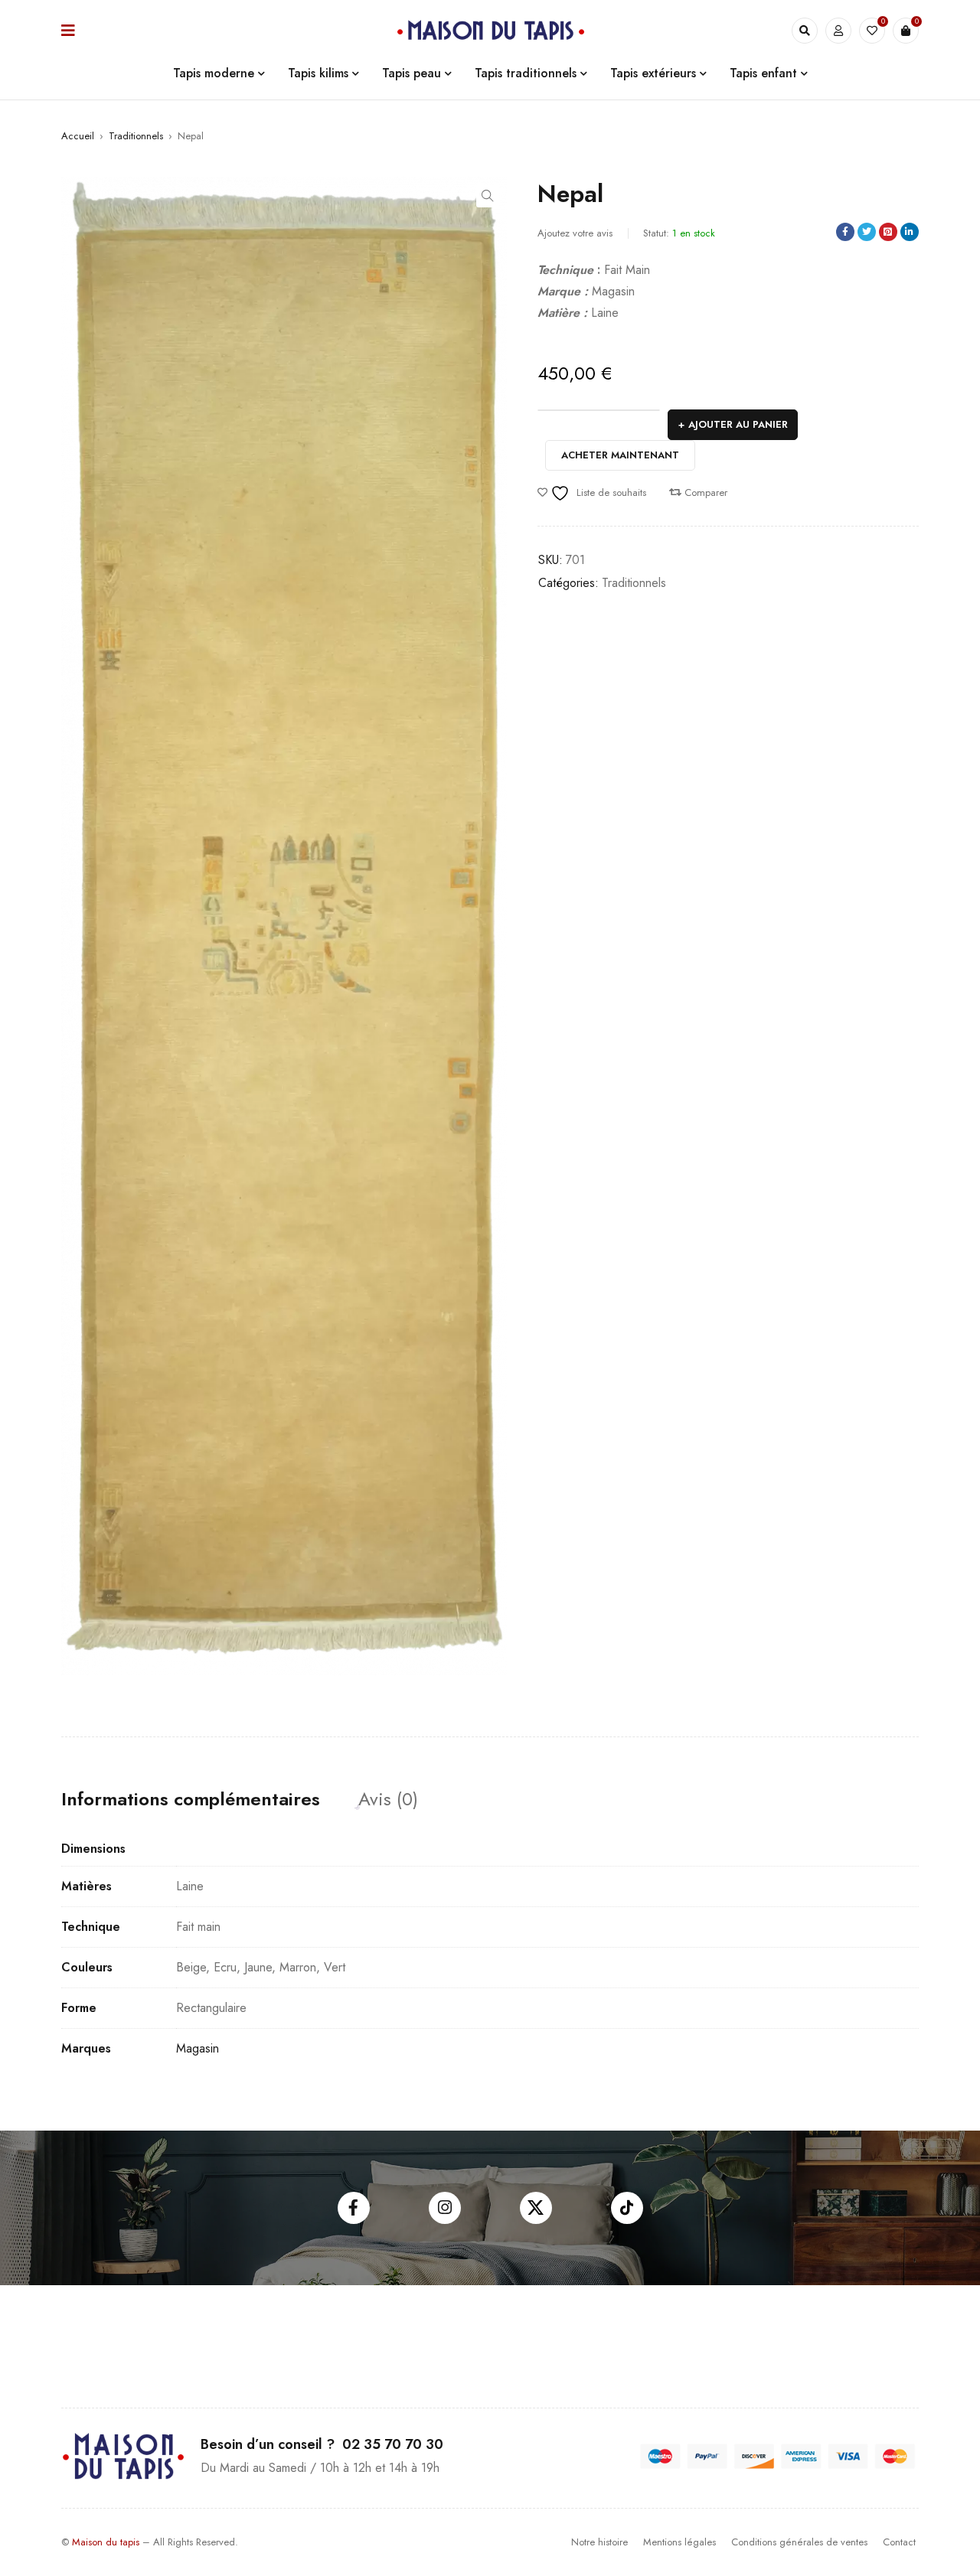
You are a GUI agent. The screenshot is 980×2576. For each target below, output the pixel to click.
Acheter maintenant (620, 455)
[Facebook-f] (354, 2208)
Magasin (198, 2048)
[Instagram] (445, 2208)
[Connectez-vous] (838, 31)
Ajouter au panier (738, 424)
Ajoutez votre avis (575, 233)
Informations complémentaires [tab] (191, 1799)
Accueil (78, 136)
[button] (488, 196)
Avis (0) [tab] (388, 1799)
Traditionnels (136, 136)
